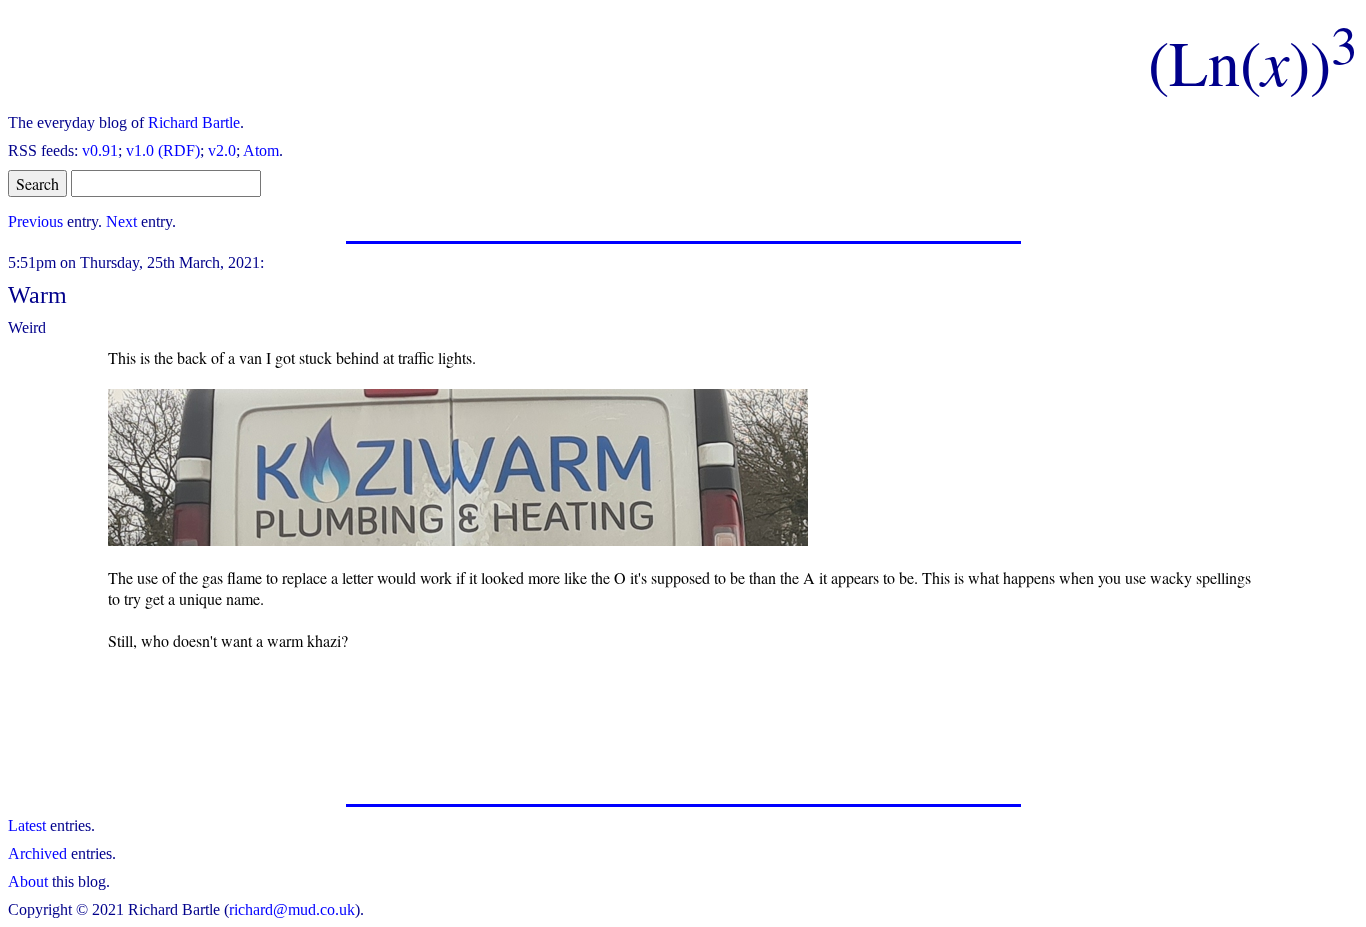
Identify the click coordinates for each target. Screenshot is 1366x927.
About (28, 881)
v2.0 (222, 150)
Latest (27, 825)
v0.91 (100, 150)
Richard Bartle (194, 122)
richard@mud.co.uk (292, 909)
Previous (35, 221)
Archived (37, 853)
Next (121, 221)
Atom (261, 150)
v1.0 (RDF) (163, 150)
